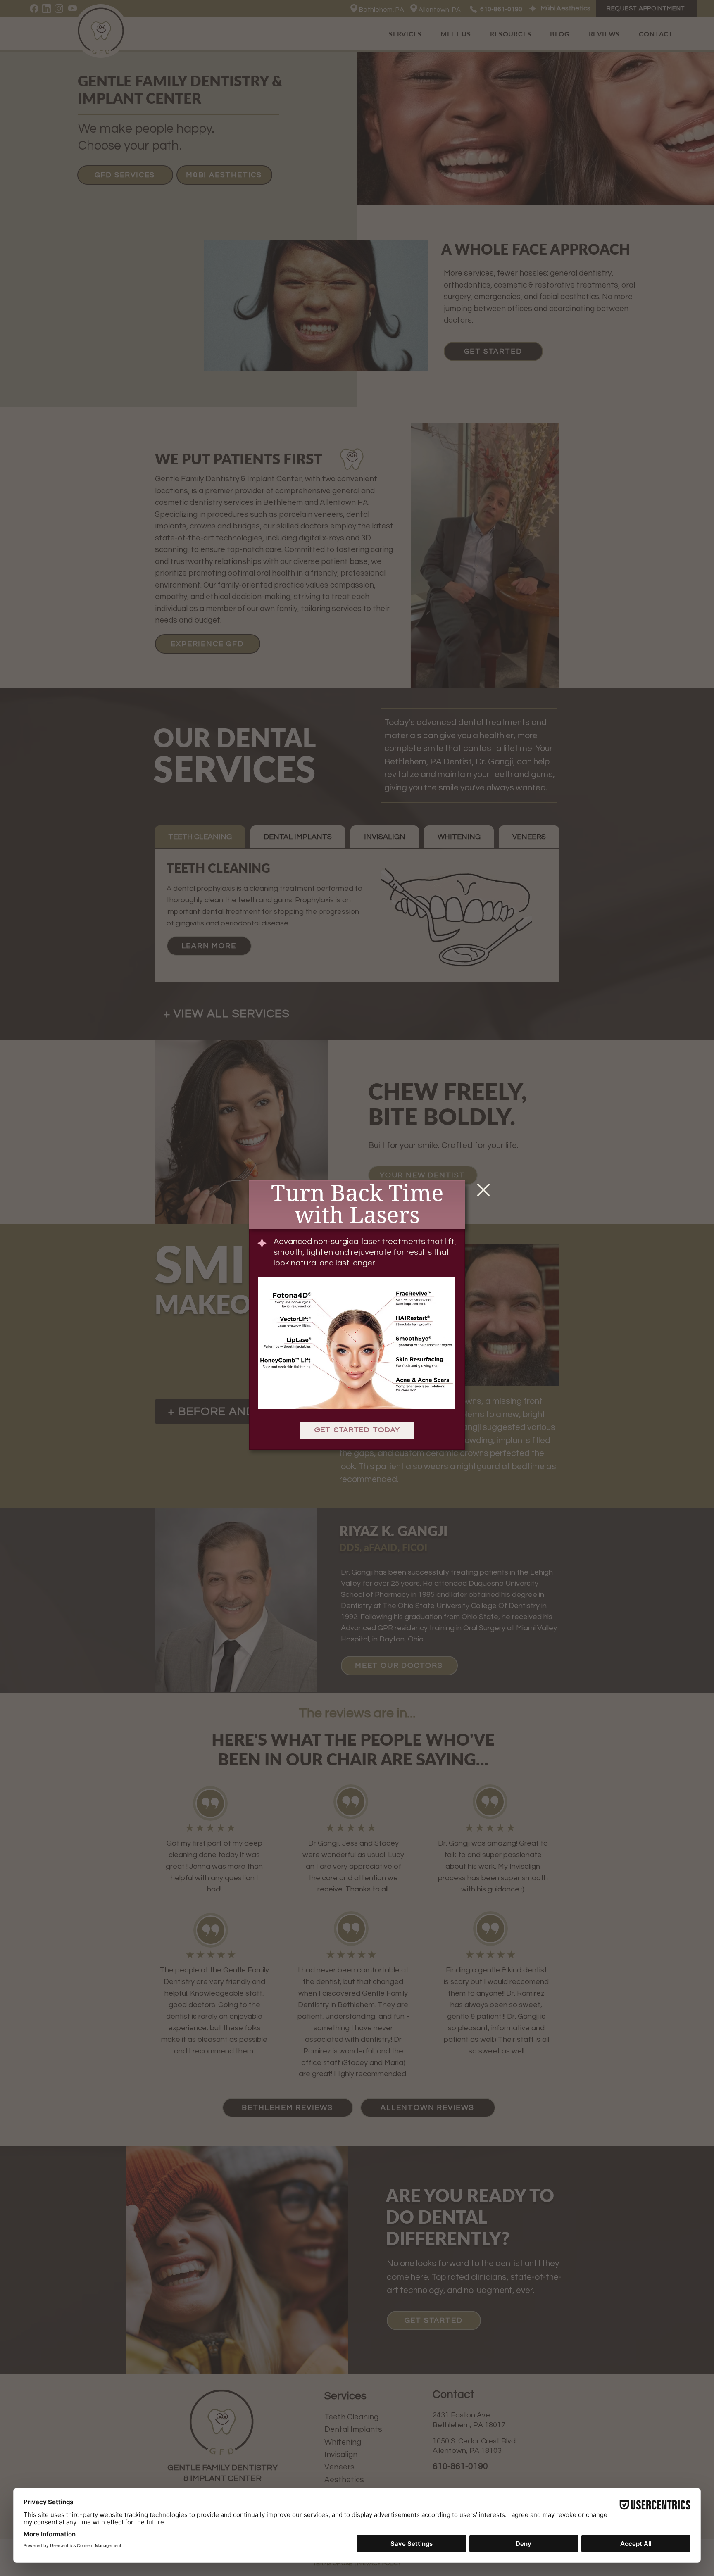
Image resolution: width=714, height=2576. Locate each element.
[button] (483, 1190)
